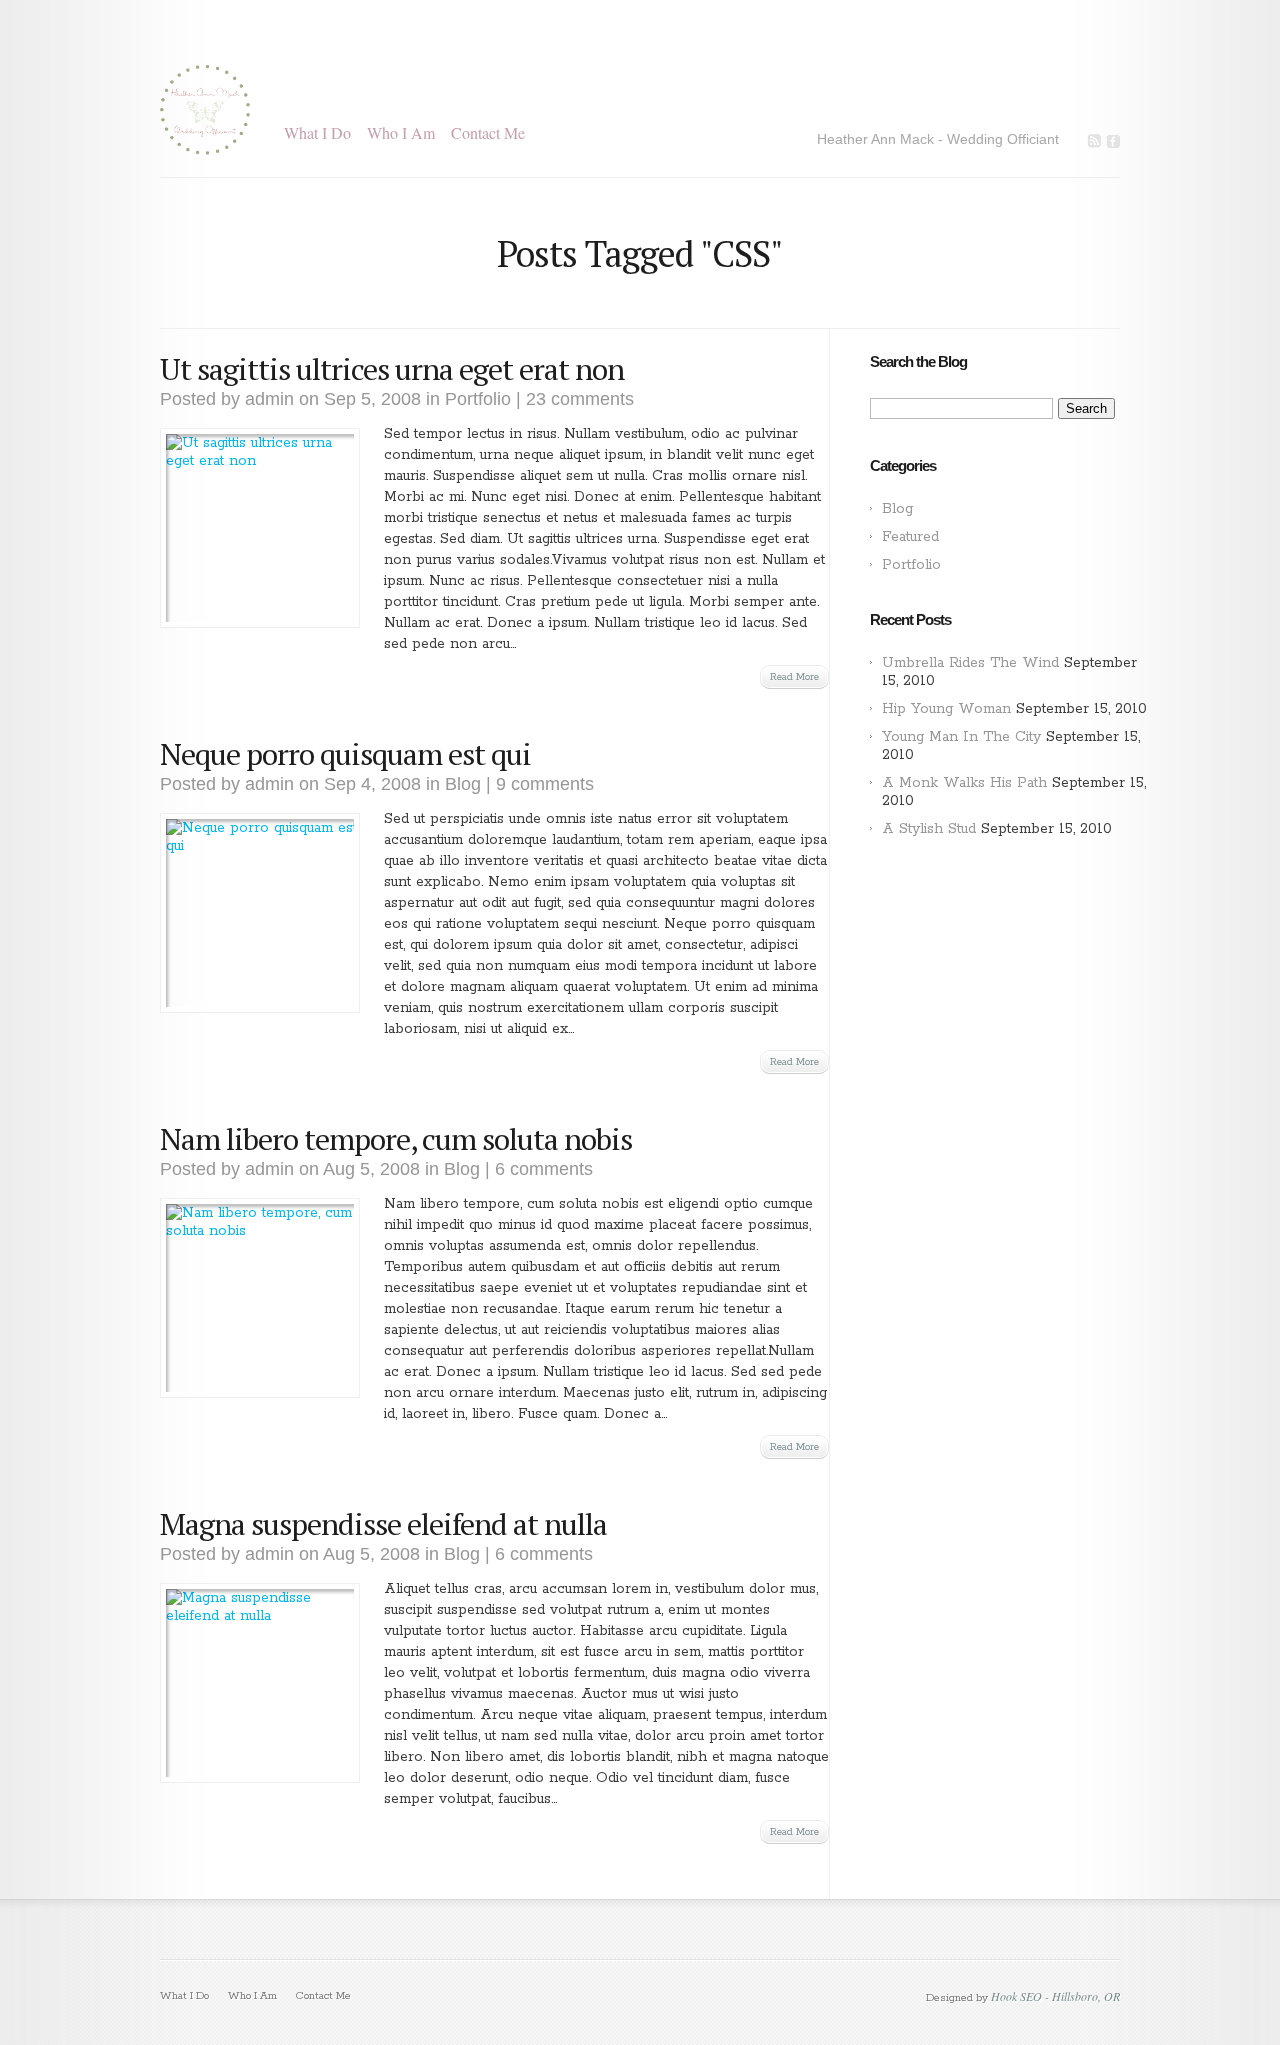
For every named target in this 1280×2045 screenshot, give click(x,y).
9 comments (545, 784)
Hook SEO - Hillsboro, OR (1055, 1996)
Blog (463, 784)
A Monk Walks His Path (964, 783)
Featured (910, 537)
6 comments (544, 1169)
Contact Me (488, 132)
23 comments (580, 399)
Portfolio (478, 399)
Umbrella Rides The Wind (970, 663)
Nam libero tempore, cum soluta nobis (396, 1139)
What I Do (317, 132)
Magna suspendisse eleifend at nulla (383, 1524)
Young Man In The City (961, 737)
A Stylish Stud (929, 829)
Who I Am (401, 132)
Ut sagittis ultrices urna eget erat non (392, 369)
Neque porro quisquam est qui (345, 754)
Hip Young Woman (946, 709)
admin (269, 399)
